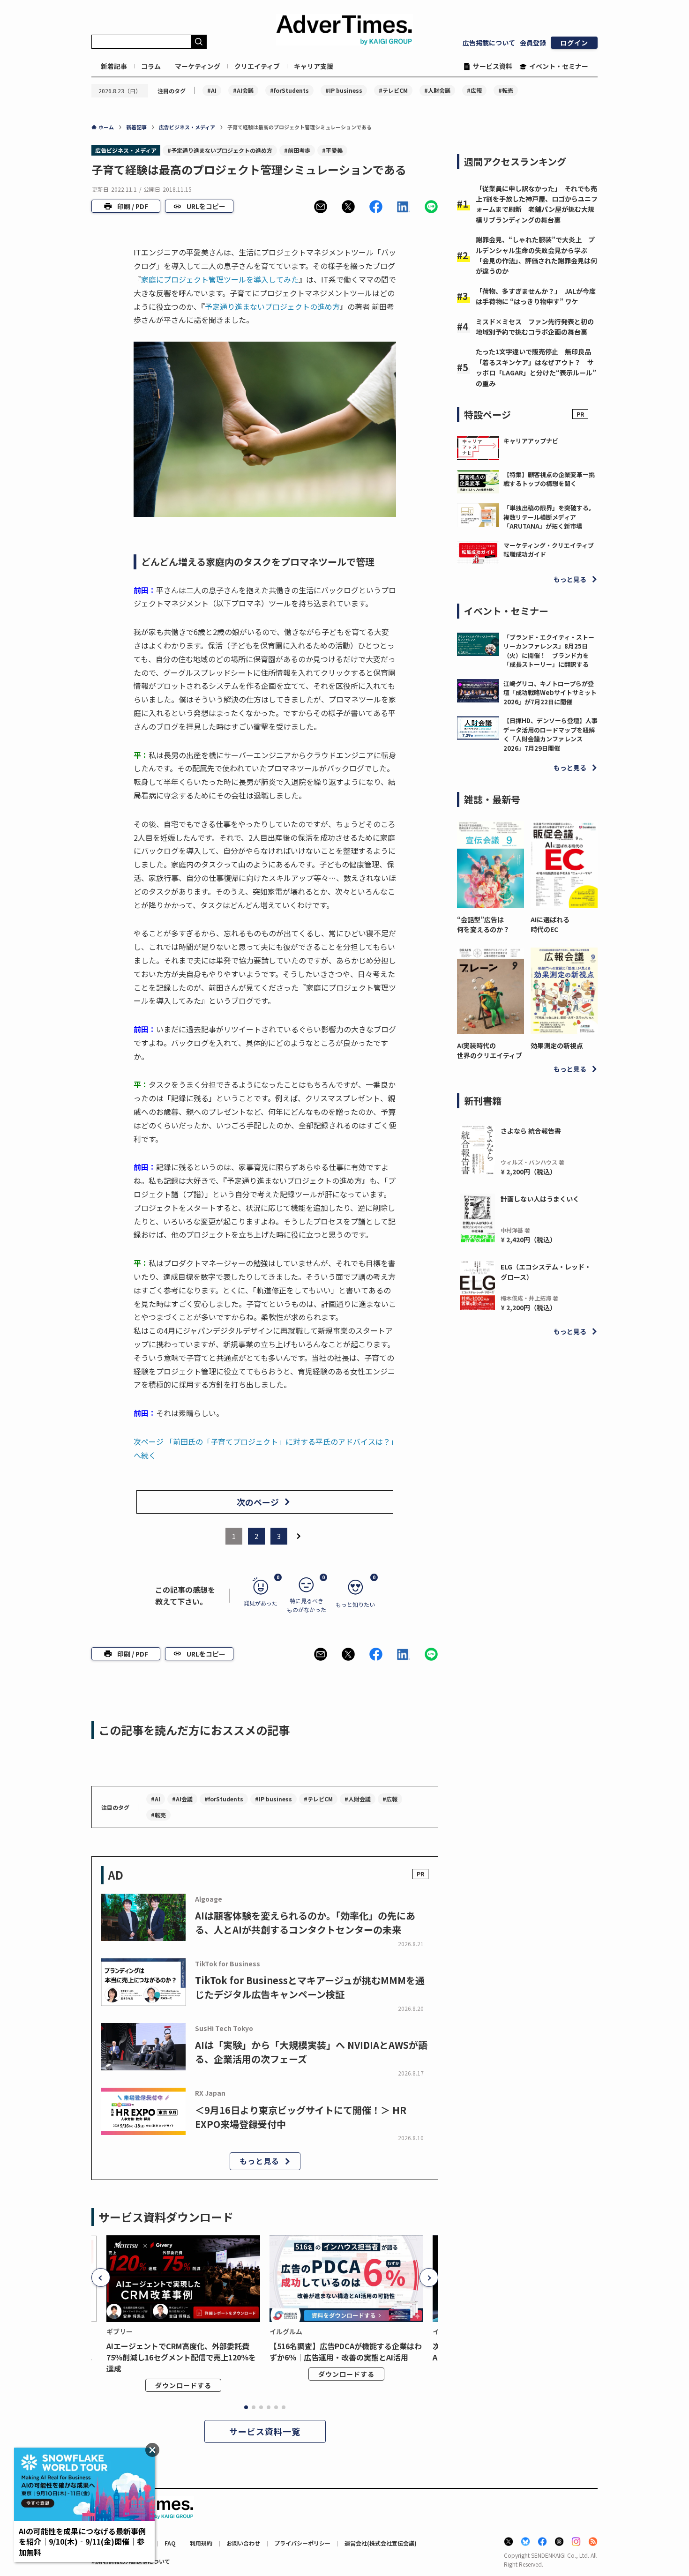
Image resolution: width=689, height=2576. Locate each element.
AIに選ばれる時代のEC (550, 924)
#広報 (474, 90)
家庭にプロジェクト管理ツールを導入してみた (220, 279)
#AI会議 (243, 90)
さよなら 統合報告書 (531, 1131)
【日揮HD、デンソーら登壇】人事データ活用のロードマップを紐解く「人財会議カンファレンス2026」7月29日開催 (550, 734)
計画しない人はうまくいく (540, 1199)
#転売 (506, 90)
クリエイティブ (257, 66)
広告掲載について (489, 43)
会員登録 (533, 43)
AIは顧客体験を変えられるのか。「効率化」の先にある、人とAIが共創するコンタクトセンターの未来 (305, 1923)
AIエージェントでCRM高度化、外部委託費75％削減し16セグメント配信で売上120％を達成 (181, 2357)
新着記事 (114, 66)
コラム (151, 66)
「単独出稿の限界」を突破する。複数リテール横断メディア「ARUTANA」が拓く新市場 (549, 517)
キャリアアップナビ (531, 441)
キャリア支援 (314, 66)
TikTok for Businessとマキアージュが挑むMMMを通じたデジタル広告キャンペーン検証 (310, 1987)
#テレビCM (393, 90)
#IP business (344, 90)
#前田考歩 (297, 150)
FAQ (170, 2543)
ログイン (574, 43)
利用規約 (201, 2543)
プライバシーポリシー (302, 2543)
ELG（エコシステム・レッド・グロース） (546, 1272)
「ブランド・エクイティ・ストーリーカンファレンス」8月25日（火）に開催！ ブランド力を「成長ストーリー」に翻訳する (549, 651)
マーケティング (198, 66)
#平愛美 (332, 150)
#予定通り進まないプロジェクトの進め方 (220, 150)
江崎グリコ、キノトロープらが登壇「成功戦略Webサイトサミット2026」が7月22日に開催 (550, 693)
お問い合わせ (243, 2543)
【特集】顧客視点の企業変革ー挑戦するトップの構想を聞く (549, 479)
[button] (321, 207)
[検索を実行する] (199, 42)
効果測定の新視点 (557, 1045)
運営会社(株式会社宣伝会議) (381, 2543)
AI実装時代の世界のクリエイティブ (490, 1050)
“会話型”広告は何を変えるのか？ (483, 924)
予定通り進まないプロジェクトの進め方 (272, 306)
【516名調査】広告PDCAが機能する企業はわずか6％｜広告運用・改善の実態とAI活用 (346, 2352)
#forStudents (289, 90)
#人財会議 (437, 90)
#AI (212, 90)
